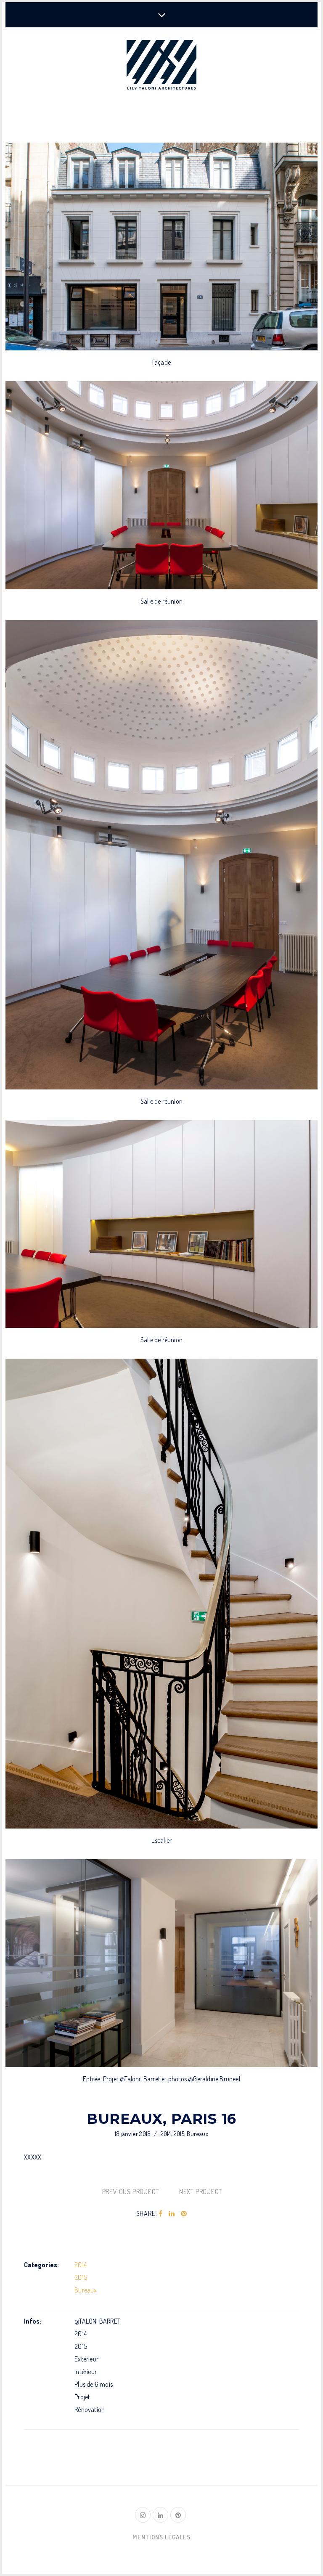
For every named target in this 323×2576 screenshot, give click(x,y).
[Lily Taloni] (161, 66)
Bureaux (197, 2134)
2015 (179, 2134)
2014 (166, 2134)
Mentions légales (161, 2537)
